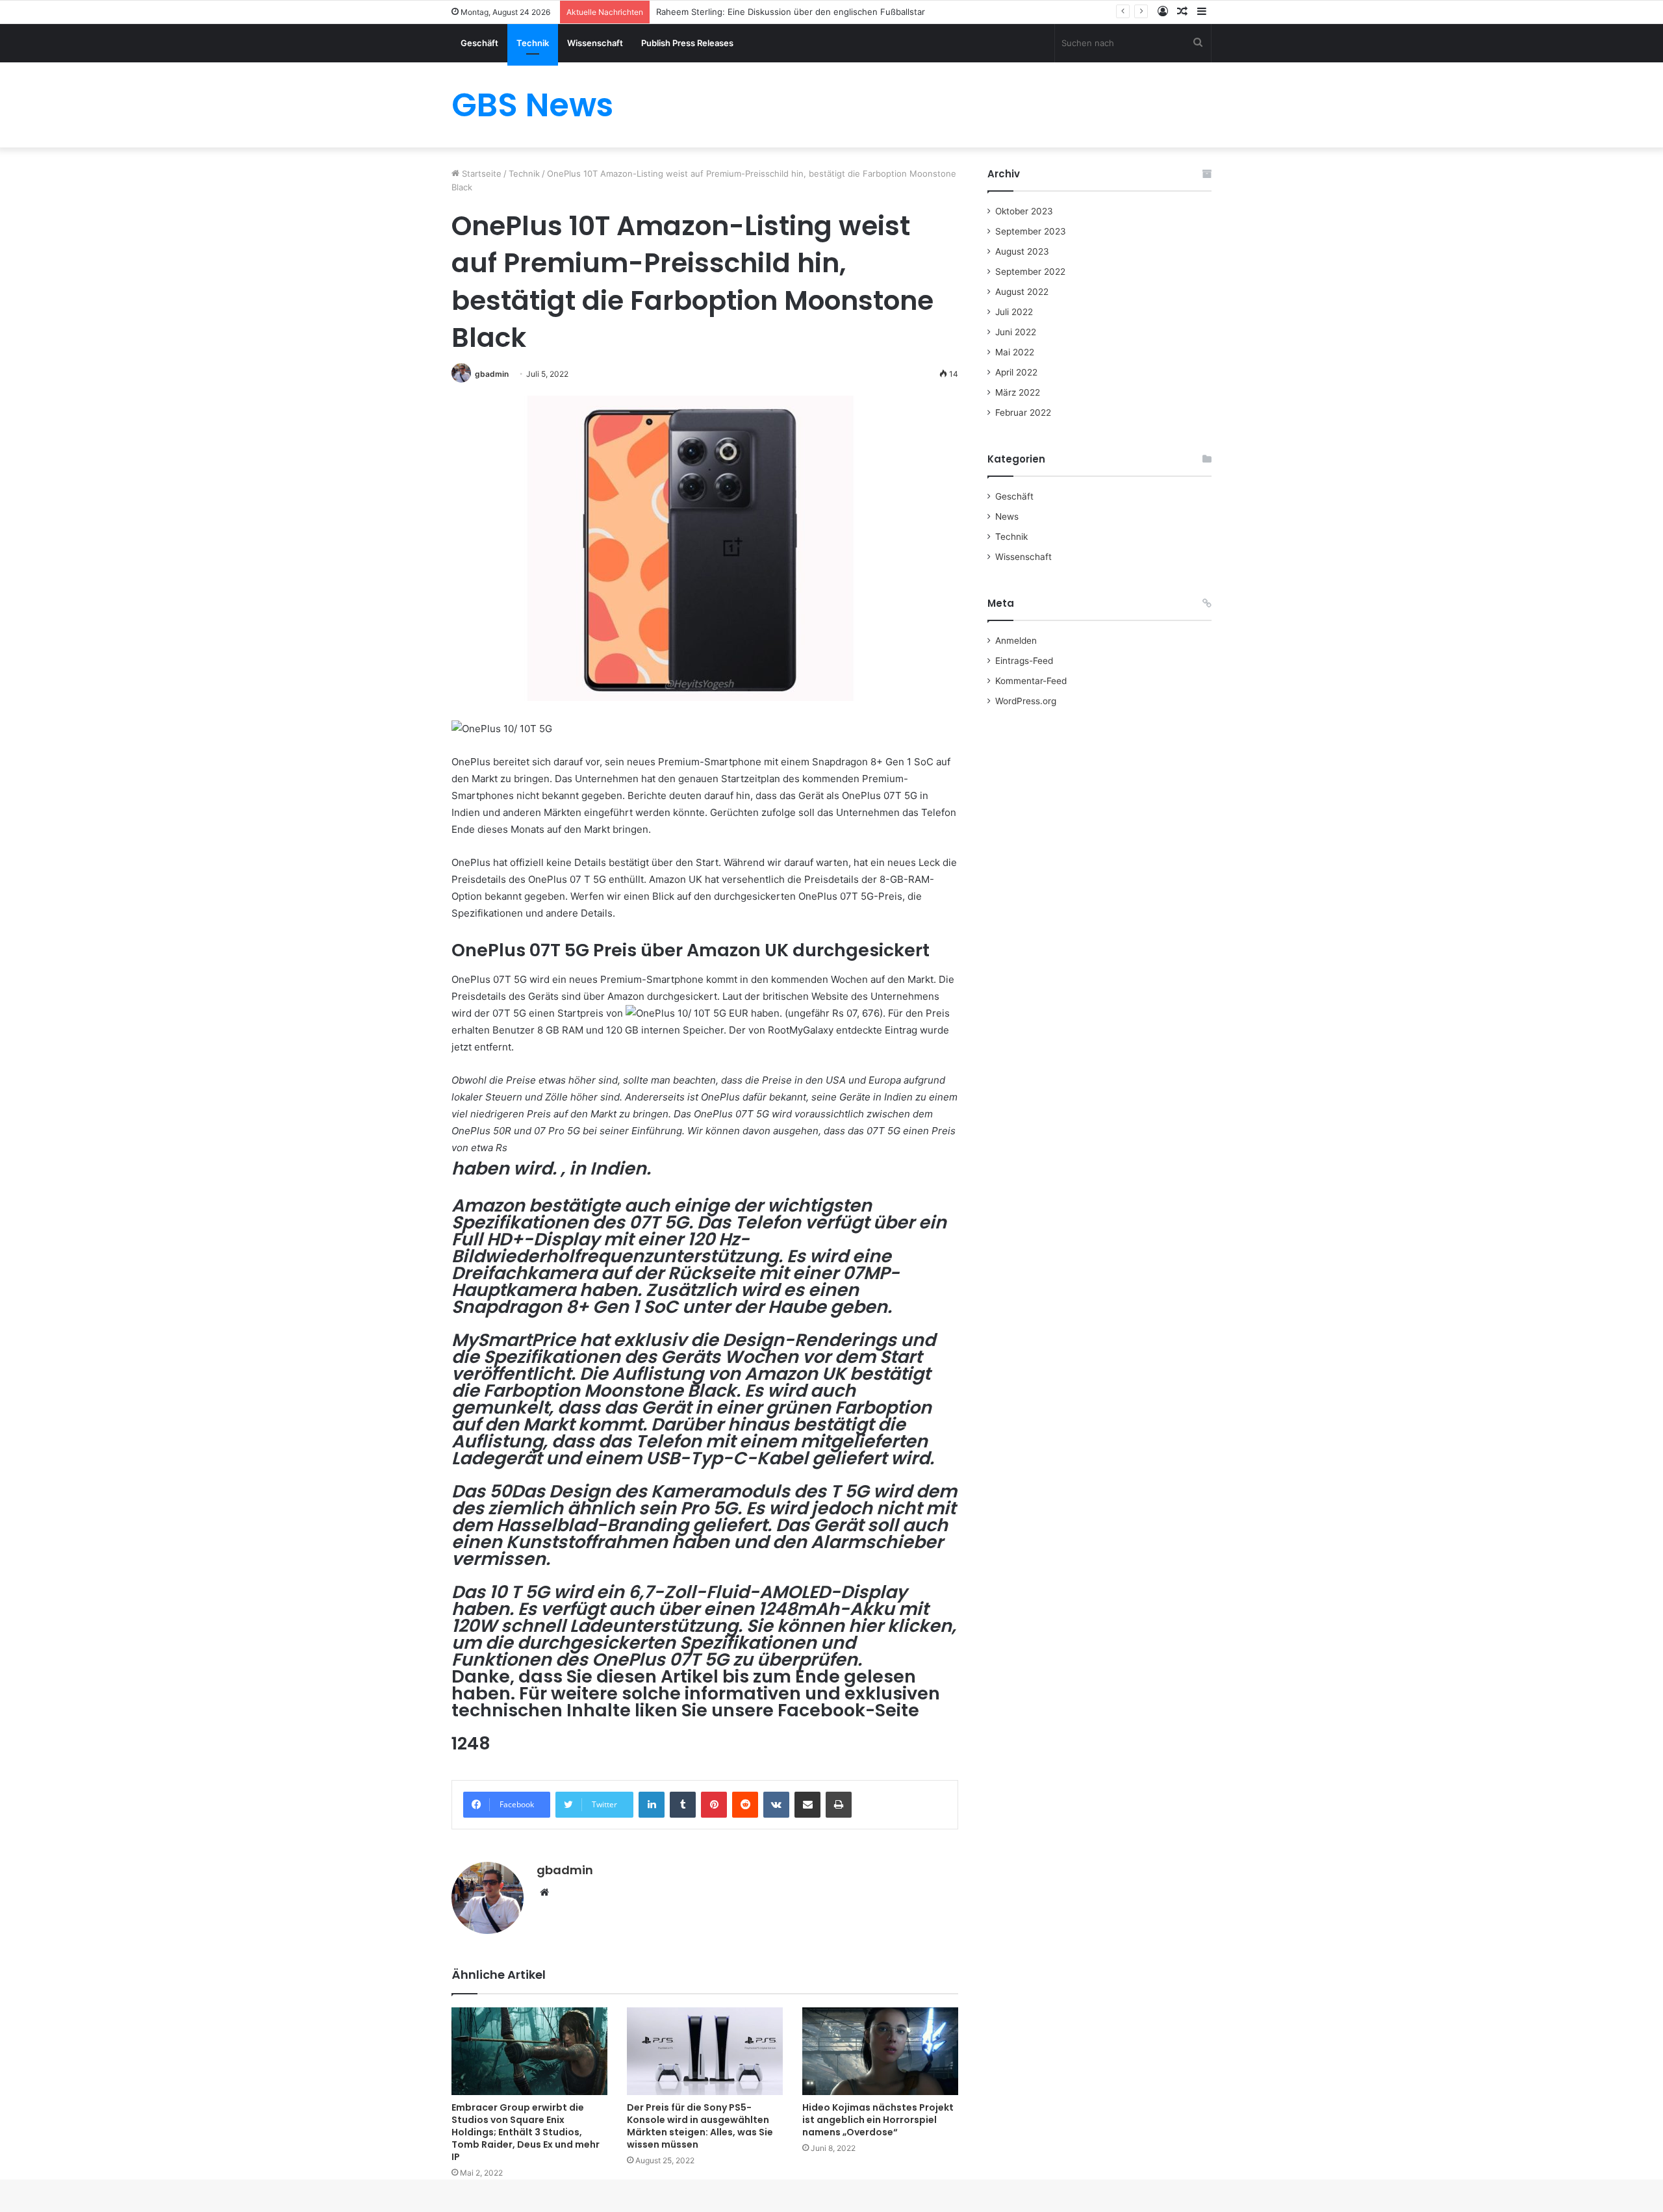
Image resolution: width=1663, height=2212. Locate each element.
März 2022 (1018, 392)
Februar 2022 (1023, 413)
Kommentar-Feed (1031, 681)
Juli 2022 (1014, 312)
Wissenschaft (595, 43)
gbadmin (492, 374)
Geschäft (479, 43)
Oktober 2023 (1024, 211)
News (1007, 516)
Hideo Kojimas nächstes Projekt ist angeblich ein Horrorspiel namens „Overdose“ (878, 2120)
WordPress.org (1026, 701)
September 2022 (1030, 272)
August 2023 (1022, 251)
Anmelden (1016, 641)
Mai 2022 (1015, 352)
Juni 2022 (1016, 332)
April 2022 (1016, 372)
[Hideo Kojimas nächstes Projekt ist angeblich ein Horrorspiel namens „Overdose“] (880, 2051)
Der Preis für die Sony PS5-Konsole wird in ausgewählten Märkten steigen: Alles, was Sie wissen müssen (700, 2126)
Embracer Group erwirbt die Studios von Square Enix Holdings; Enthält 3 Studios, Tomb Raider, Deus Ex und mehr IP (526, 2132)
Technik (533, 43)
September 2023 (1031, 231)
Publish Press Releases (687, 43)
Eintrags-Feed (1024, 661)
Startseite (480, 173)
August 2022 (1022, 292)
